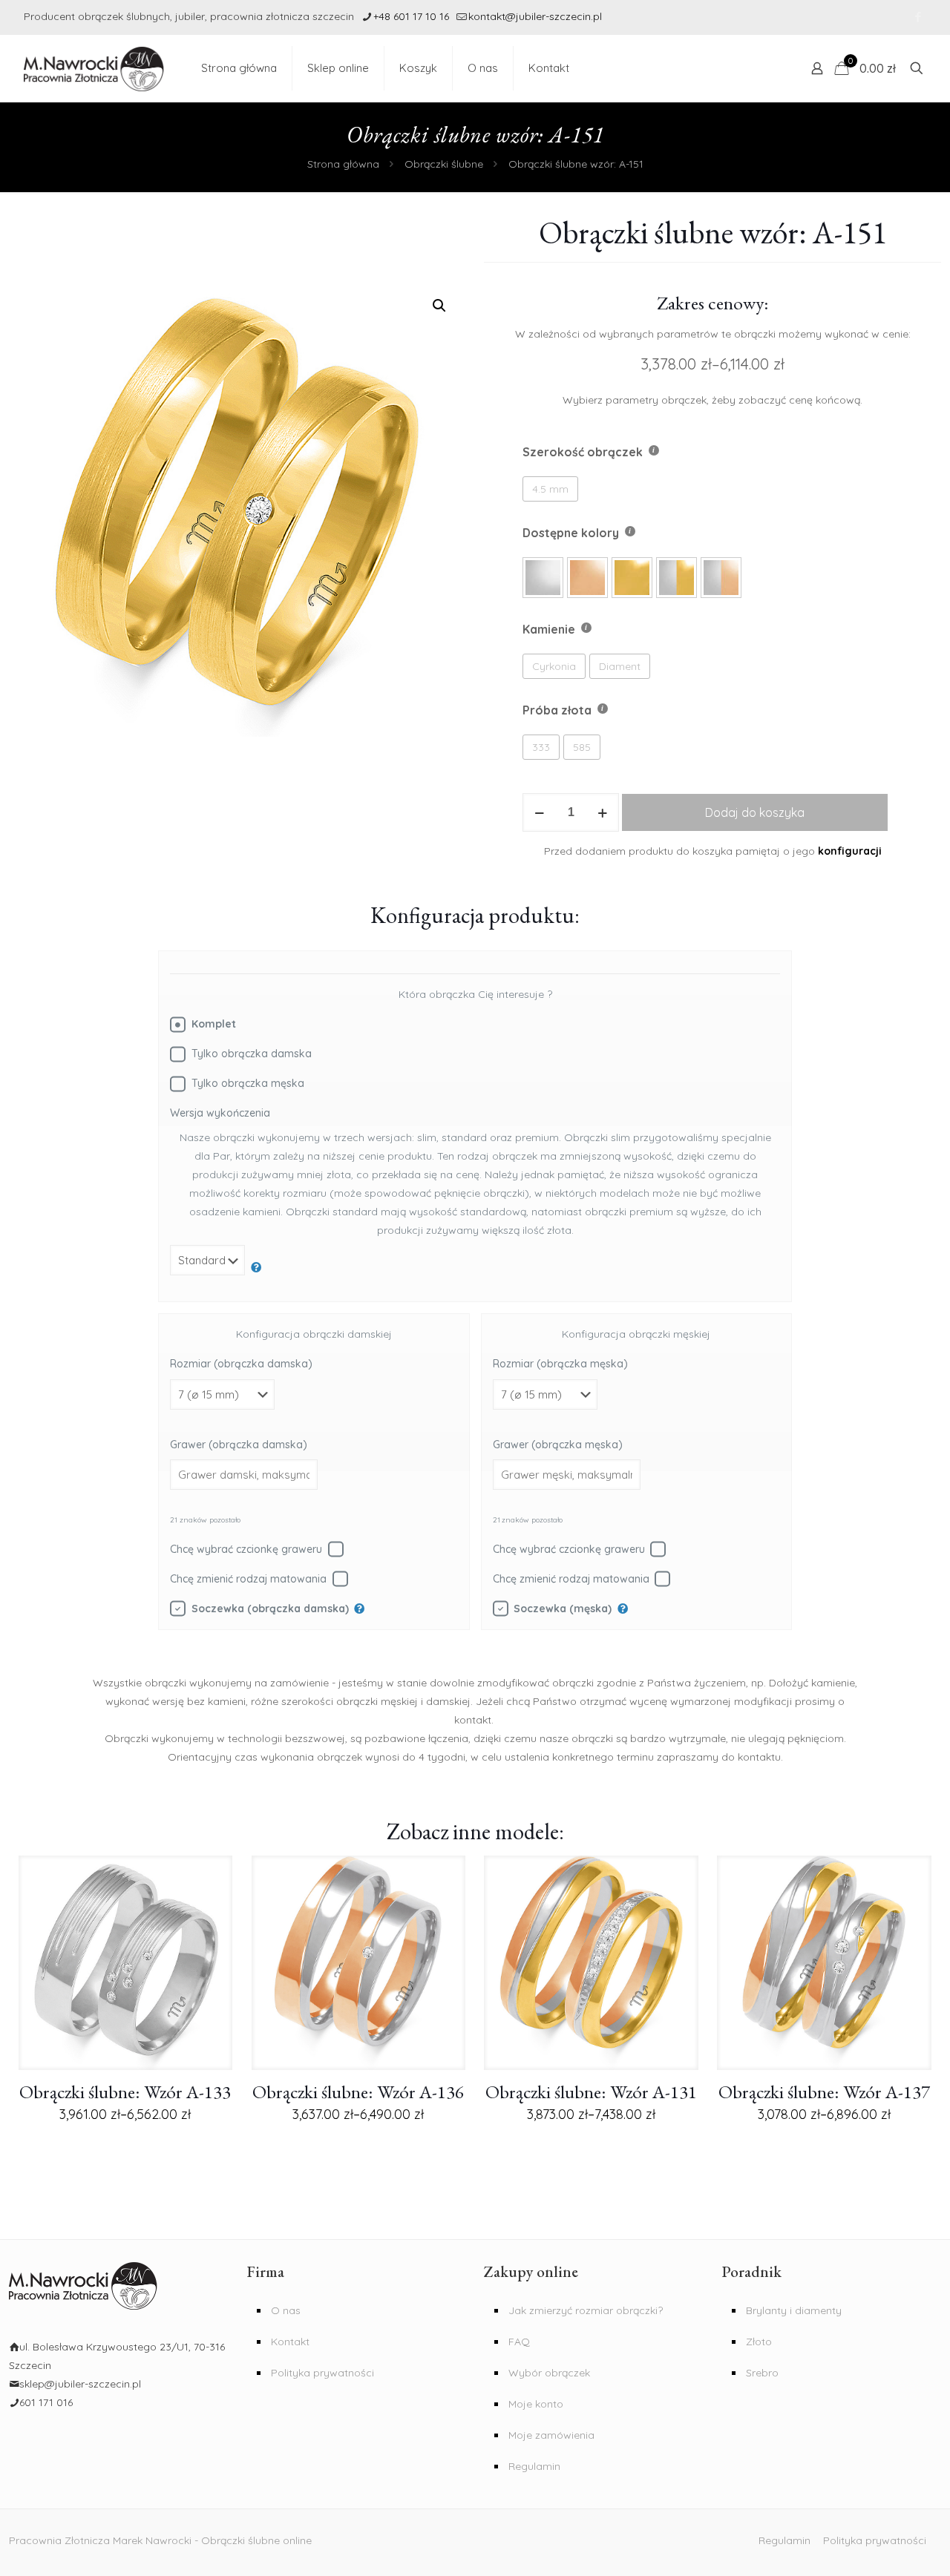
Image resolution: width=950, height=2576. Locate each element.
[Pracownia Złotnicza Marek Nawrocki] (94, 68)
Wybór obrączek (549, 2373)
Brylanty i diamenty (794, 2310)
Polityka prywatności (322, 2373)
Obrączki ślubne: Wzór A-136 (358, 2092)
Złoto (759, 2342)
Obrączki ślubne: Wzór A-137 (824, 2092)
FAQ (519, 2342)
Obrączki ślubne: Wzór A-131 (591, 2092)
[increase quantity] (602, 812)
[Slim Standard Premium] (216, 1268)
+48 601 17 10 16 (411, 16)
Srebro (762, 2373)
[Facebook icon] (918, 17)
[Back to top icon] (889, 2552)
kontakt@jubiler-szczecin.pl (535, 16)
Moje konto (536, 2404)
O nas (286, 2310)
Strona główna (343, 164)
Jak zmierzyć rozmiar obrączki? (586, 2310)
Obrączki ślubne (444, 164)
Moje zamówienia (551, 2435)
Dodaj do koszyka (755, 812)
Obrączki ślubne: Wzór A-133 (125, 2092)
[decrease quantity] (539, 812)
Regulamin (534, 2466)
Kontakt (290, 2342)
